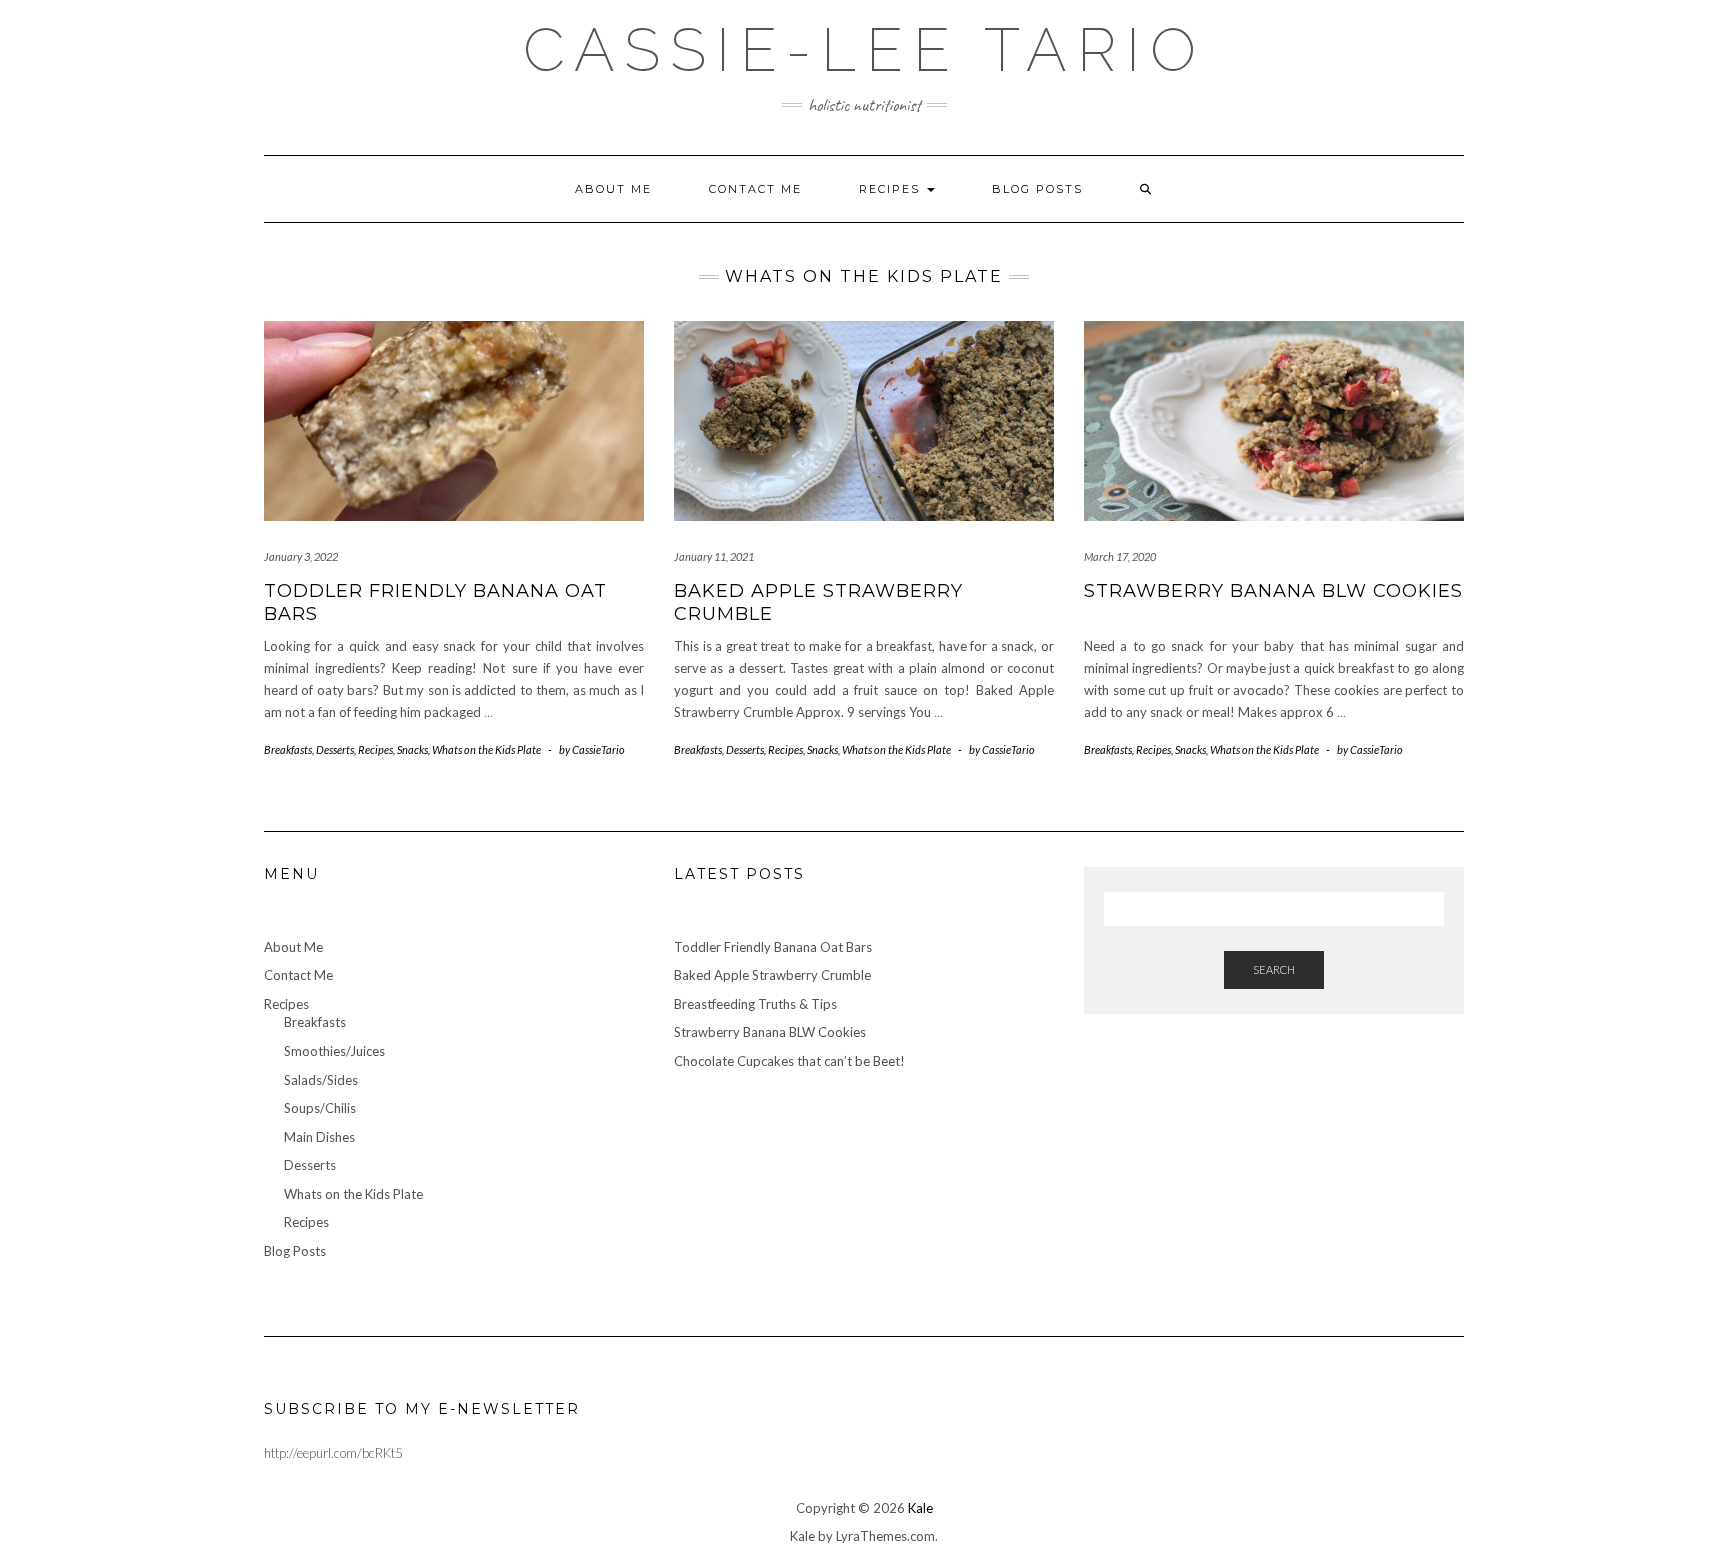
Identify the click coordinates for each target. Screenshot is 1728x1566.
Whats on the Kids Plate (486, 749)
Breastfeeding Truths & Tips (755, 1004)
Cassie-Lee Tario (864, 50)
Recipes (892, 189)
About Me (613, 189)
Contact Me (755, 189)
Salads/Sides (321, 1080)
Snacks (412, 749)
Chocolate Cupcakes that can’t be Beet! (789, 1061)
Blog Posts (1037, 189)
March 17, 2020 (1120, 556)
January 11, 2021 (714, 556)
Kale (920, 1508)
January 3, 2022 (301, 556)
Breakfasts (288, 749)
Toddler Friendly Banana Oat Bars (773, 947)
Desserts (335, 749)
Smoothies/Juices (334, 1051)
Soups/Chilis (320, 1108)
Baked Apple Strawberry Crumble (772, 975)
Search (1274, 969)
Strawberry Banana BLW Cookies (1273, 591)
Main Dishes (319, 1137)
